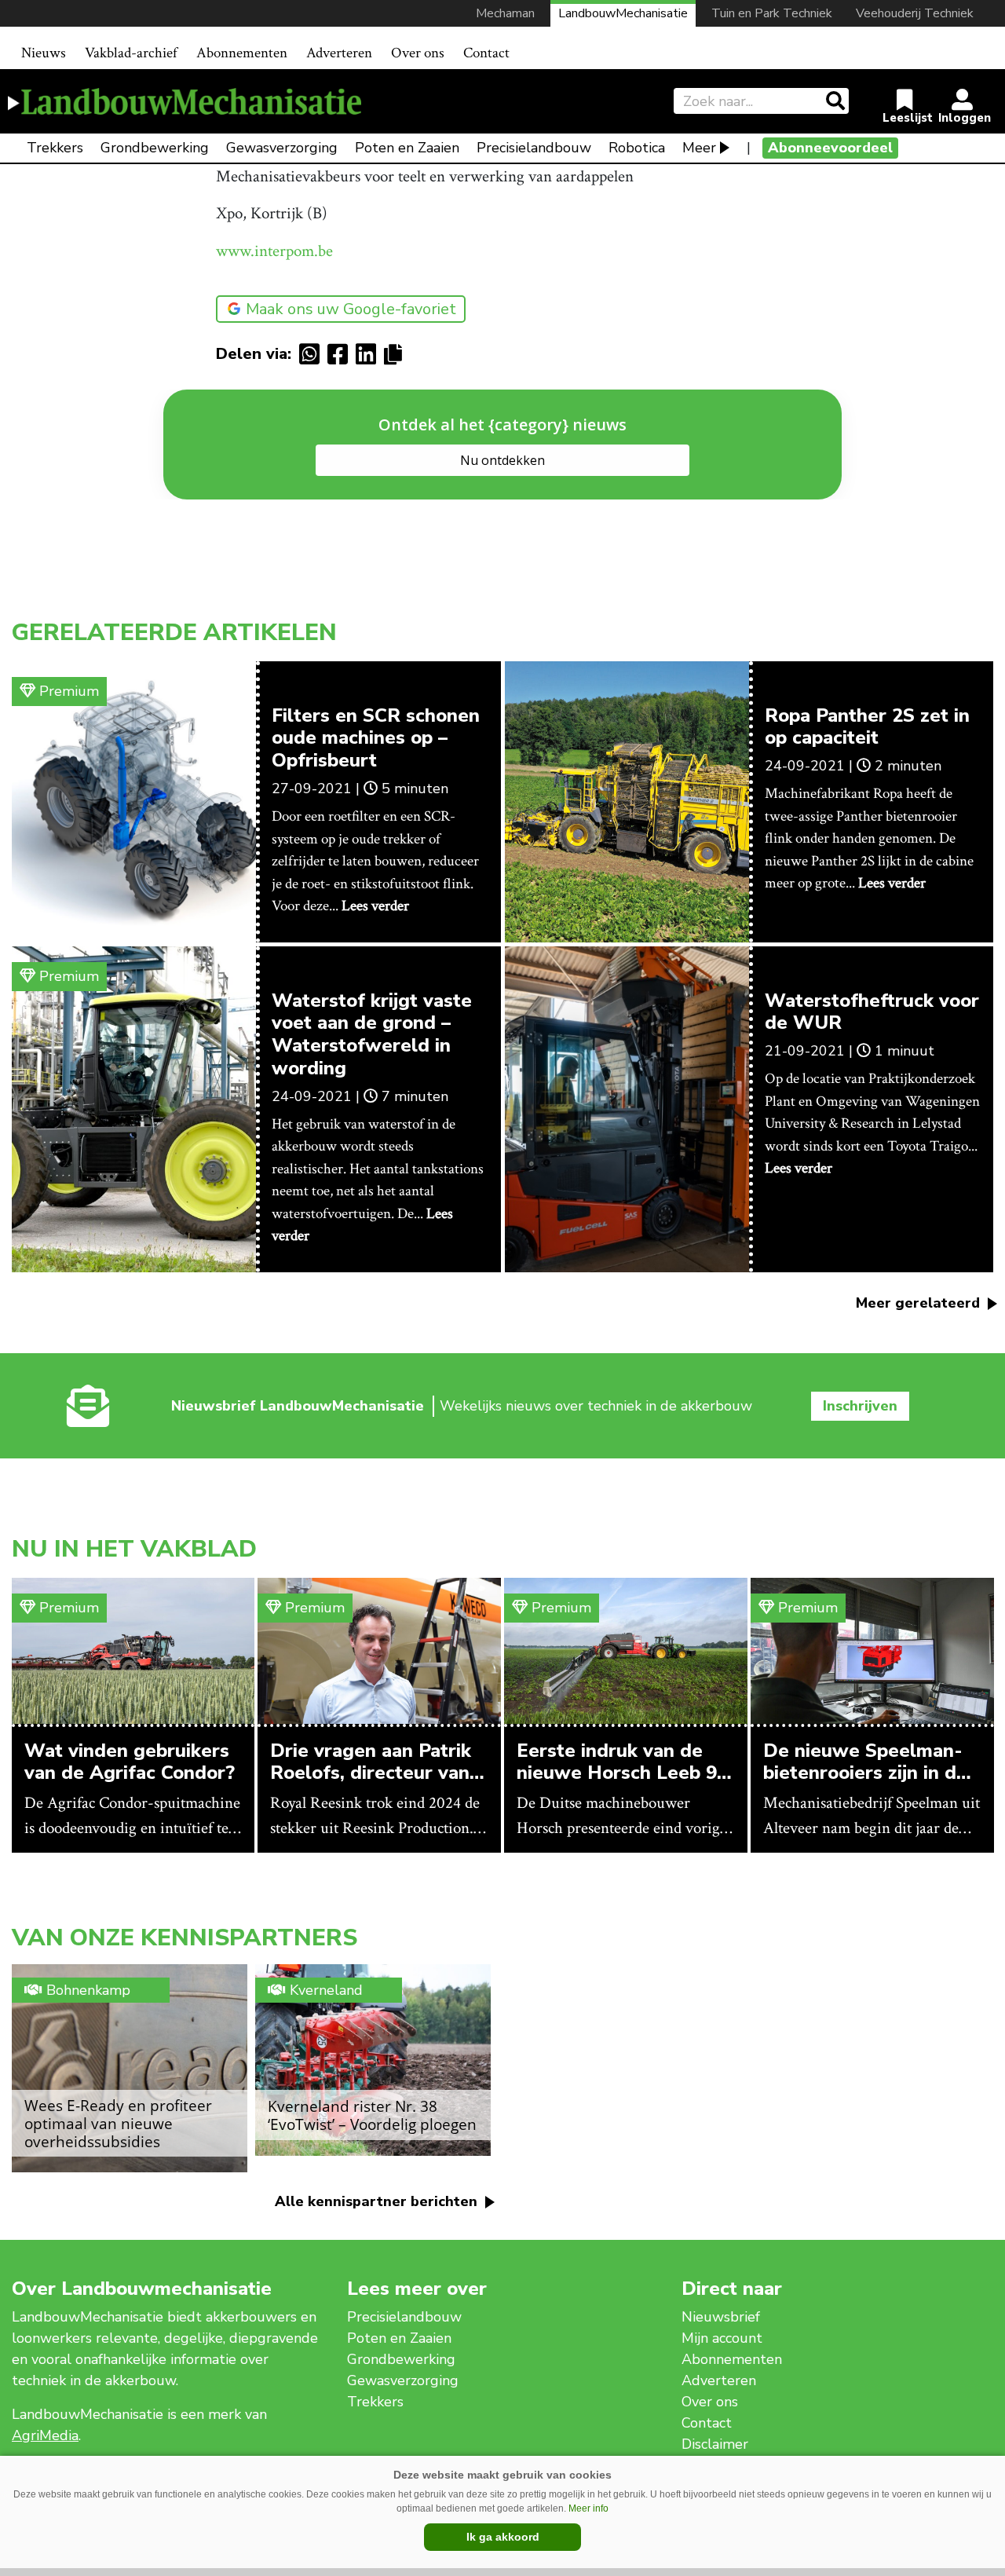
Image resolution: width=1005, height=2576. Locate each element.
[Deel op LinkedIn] (370, 354)
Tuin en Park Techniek (772, 13)
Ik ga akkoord (503, 2537)
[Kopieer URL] (397, 353)
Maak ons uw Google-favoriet (351, 309)
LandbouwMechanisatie (623, 13)
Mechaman (505, 13)
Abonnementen (242, 53)
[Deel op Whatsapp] (313, 354)
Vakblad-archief (131, 53)
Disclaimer (715, 2444)
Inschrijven (860, 1406)
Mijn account (722, 2338)
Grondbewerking (155, 148)
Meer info (588, 2508)
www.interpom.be (274, 251)
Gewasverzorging (282, 148)
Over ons (418, 53)
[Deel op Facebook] (342, 354)
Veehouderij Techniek (915, 13)
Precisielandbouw (534, 148)
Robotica (637, 148)
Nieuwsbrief (721, 2317)
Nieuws (44, 53)
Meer (699, 148)
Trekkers (55, 148)
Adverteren (339, 53)
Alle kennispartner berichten (378, 2201)
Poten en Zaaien (407, 148)
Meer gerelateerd (920, 1303)
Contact (486, 53)
